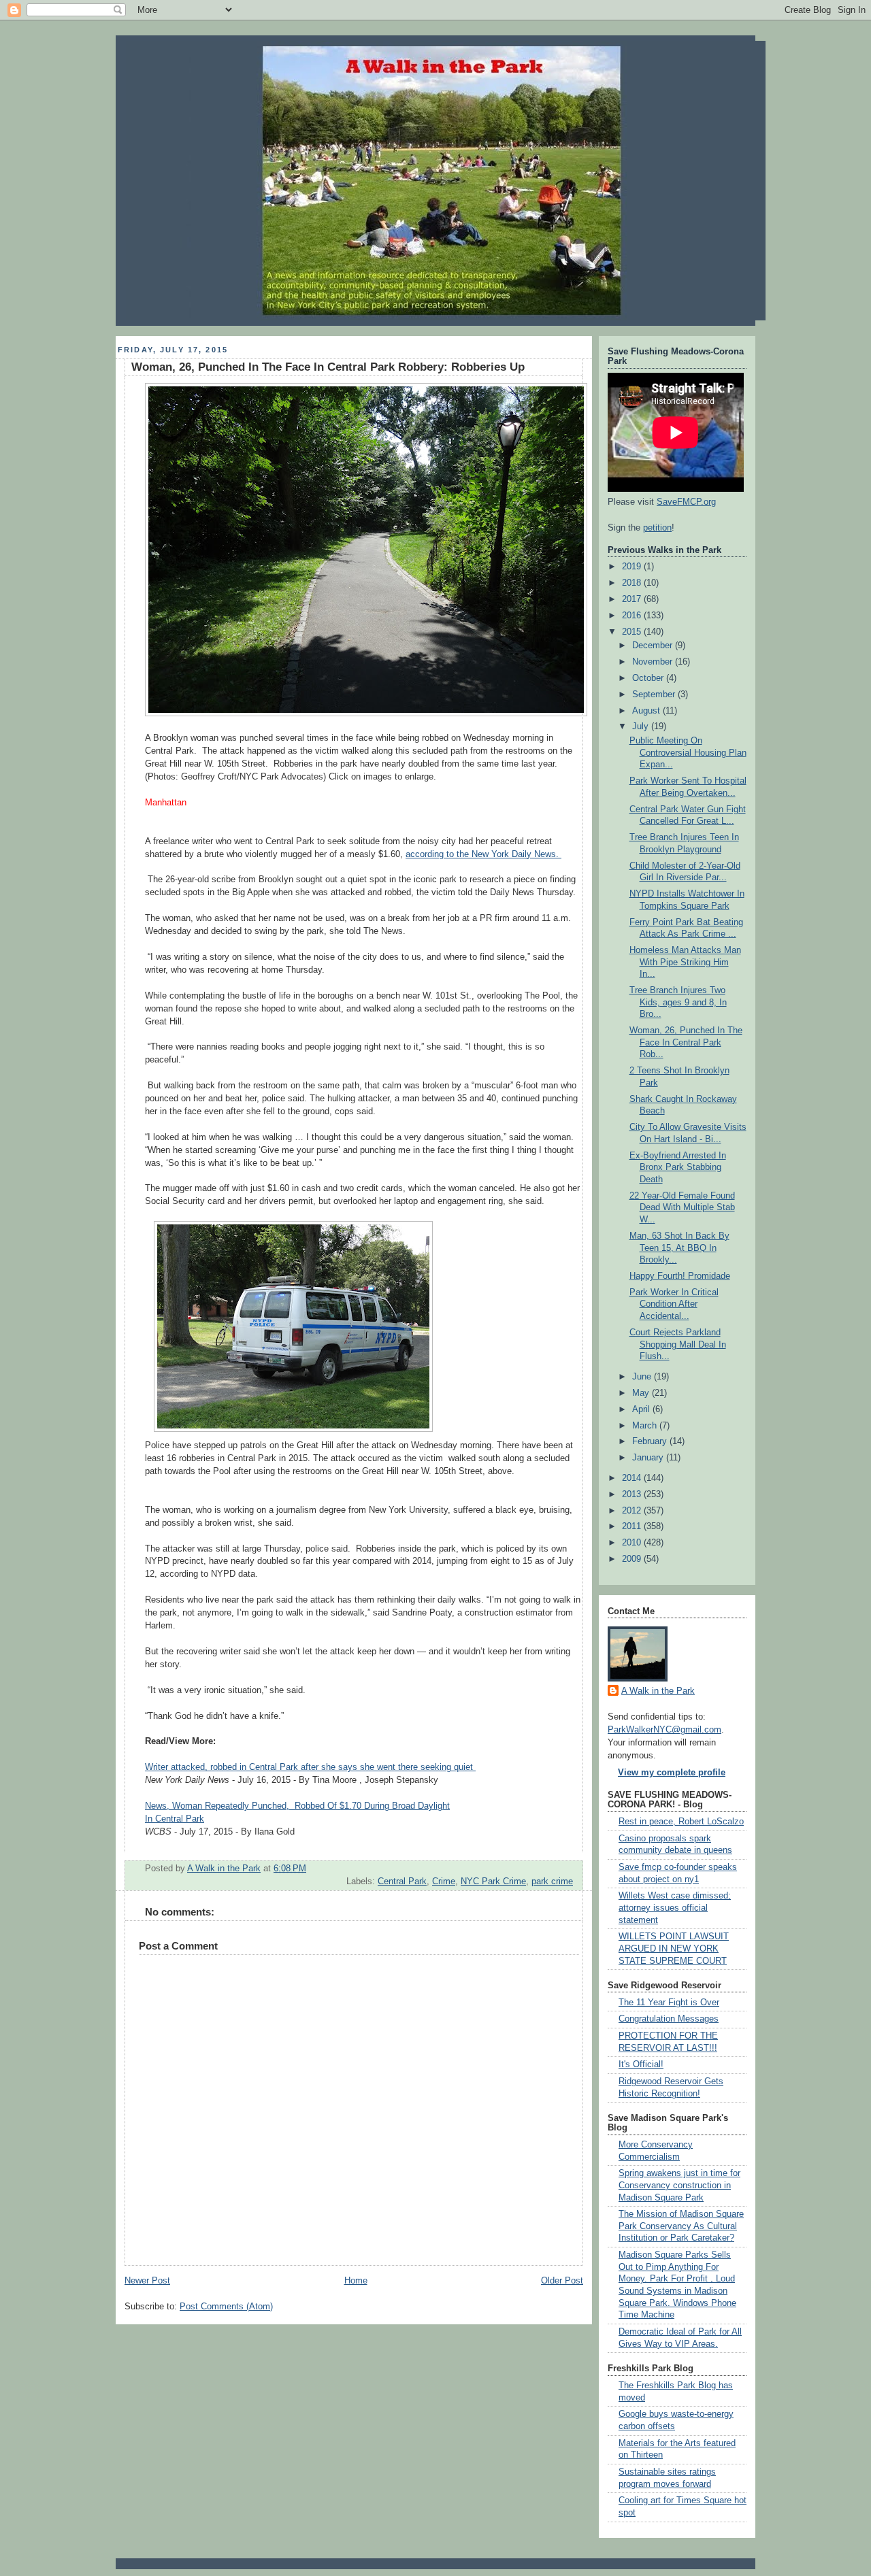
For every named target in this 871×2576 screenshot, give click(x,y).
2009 (633, 1559)
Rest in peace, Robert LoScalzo (681, 1822)
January (649, 1458)
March (646, 1426)
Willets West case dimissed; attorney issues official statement (675, 1908)
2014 (633, 1478)
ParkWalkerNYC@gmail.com (664, 1730)
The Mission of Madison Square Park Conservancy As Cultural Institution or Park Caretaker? (681, 2226)
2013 (633, 1494)
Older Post (562, 2281)
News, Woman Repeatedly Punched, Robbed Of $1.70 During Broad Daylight (297, 1806)
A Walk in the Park (658, 1691)
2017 (633, 599)
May (642, 1393)
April (642, 1409)
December (654, 646)
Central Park (402, 1881)
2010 (633, 1543)
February (651, 1441)
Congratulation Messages (669, 2019)
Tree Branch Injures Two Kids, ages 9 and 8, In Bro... (678, 1002)
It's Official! (641, 2064)
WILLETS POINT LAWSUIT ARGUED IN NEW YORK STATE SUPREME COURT (674, 1948)
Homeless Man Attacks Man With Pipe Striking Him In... (685, 962)
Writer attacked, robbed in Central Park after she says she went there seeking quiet (310, 1767)
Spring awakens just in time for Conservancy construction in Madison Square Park (679, 2185)
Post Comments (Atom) (226, 2307)
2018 (633, 583)
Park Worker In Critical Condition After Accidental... (674, 1304)
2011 (633, 1526)
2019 (633, 567)
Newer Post (147, 2281)
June (643, 1377)
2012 (633, 1511)
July (642, 726)
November (654, 662)
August (647, 711)
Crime (444, 1881)
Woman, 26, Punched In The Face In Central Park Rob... (686, 1042)
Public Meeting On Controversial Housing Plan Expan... (688, 753)
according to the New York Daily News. (483, 854)
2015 (633, 632)
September (655, 695)
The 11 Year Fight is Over (669, 2003)
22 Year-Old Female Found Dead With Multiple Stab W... (682, 1208)
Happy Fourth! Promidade (680, 1276)
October (649, 678)
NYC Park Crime (493, 1881)
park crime (552, 1881)
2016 (633, 616)
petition (657, 528)
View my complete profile (672, 1773)
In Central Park (175, 1819)
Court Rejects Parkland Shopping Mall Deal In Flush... (678, 1344)
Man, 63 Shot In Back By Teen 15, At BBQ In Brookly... (679, 1248)
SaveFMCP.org (686, 502)
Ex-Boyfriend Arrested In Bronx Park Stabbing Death (678, 1168)
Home (356, 2281)
